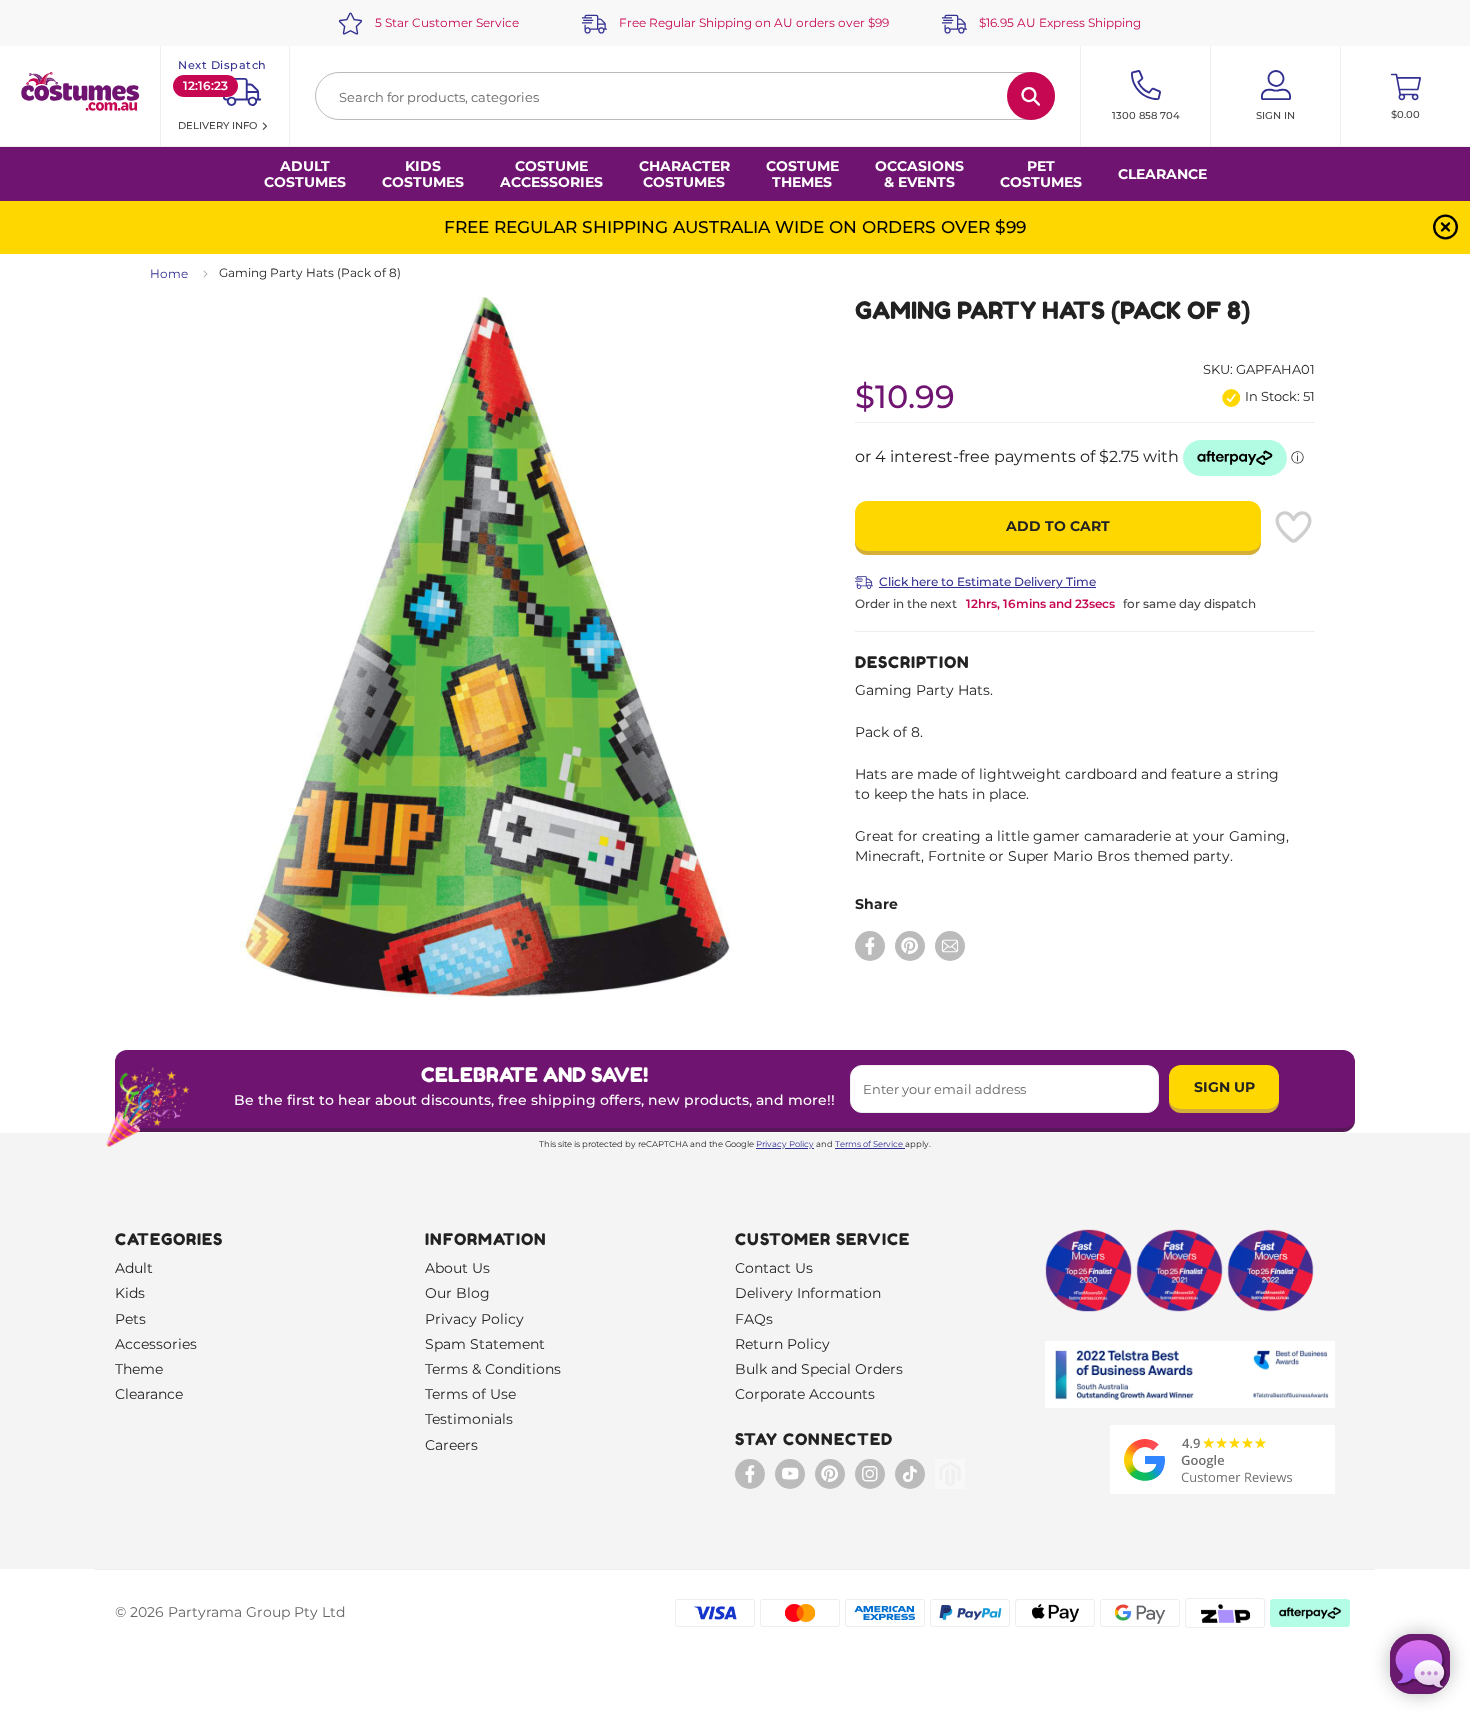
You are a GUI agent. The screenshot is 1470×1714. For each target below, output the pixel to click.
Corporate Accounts (805, 1394)
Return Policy (782, 1344)
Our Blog (457, 1293)
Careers (451, 1445)
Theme (139, 1369)
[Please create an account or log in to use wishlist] (1293, 527)
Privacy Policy (785, 1144)
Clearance (1162, 174)
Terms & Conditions (493, 1369)
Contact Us (774, 1268)
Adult (134, 1268)
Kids (130, 1293)
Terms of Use (470, 1394)
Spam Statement (485, 1344)
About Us (457, 1268)
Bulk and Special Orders (819, 1369)
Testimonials (469, 1419)
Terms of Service (869, 1144)
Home (169, 273)
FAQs (754, 1319)
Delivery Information (808, 1293)
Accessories (156, 1344)
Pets (130, 1319)
